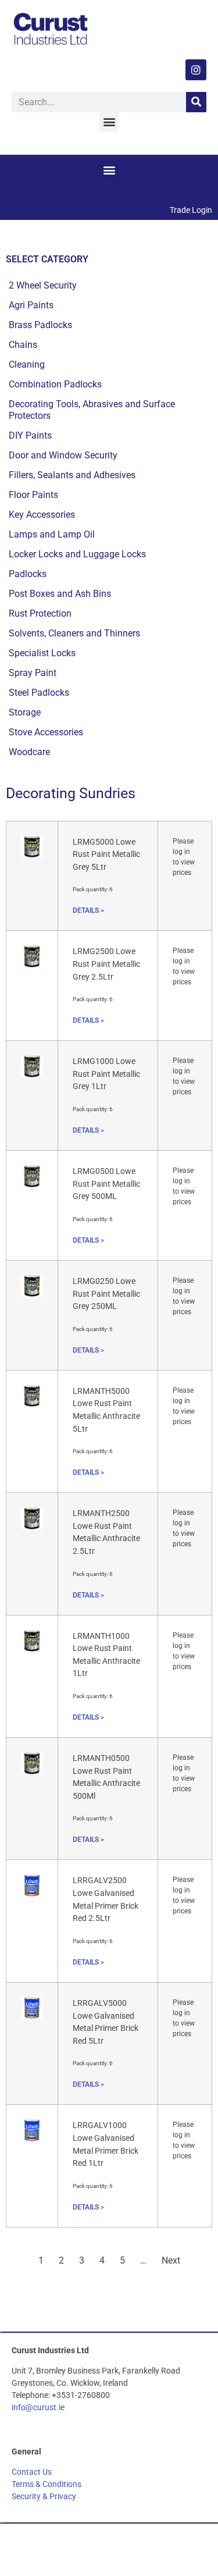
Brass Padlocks (40, 325)
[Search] (196, 102)
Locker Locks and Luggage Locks (77, 554)
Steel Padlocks (39, 693)
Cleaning (27, 364)
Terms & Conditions (47, 2484)
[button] (109, 122)
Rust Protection (40, 613)
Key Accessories (42, 515)
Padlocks (28, 574)
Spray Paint (33, 673)
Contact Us (32, 2472)
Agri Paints (31, 305)
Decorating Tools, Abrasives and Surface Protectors (92, 410)
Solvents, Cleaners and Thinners (74, 633)
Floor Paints (33, 495)
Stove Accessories (46, 732)
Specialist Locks (42, 653)
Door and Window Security (63, 455)
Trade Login (191, 210)
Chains (23, 345)
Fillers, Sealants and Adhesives (72, 475)
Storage (25, 712)
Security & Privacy (44, 2496)
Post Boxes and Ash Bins (60, 594)
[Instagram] (196, 70)
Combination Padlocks (55, 384)
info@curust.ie (38, 2407)
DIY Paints (30, 435)
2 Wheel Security (43, 285)
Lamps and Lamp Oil (52, 534)
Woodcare (29, 752)
